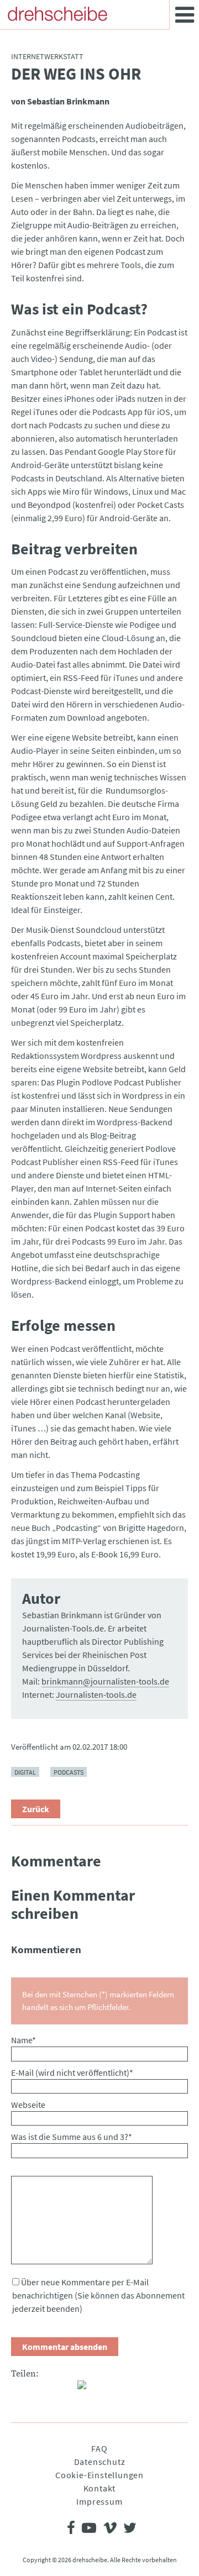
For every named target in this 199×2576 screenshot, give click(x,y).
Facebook (20, 2389)
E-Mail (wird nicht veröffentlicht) (72, 2073)
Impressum (99, 2501)
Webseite (28, 2105)
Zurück (36, 1809)
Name (23, 2040)
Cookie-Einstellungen (99, 2475)
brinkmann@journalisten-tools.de (105, 1681)
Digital (25, 1772)
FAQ (99, 2448)
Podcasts (69, 1772)
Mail (64, 2389)
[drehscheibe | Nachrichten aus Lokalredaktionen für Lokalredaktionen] (57, 14)
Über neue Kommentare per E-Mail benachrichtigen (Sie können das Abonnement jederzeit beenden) (98, 2295)
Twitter (42, 2389)
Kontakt (100, 2488)
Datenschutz (100, 2462)
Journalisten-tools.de (96, 1694)
